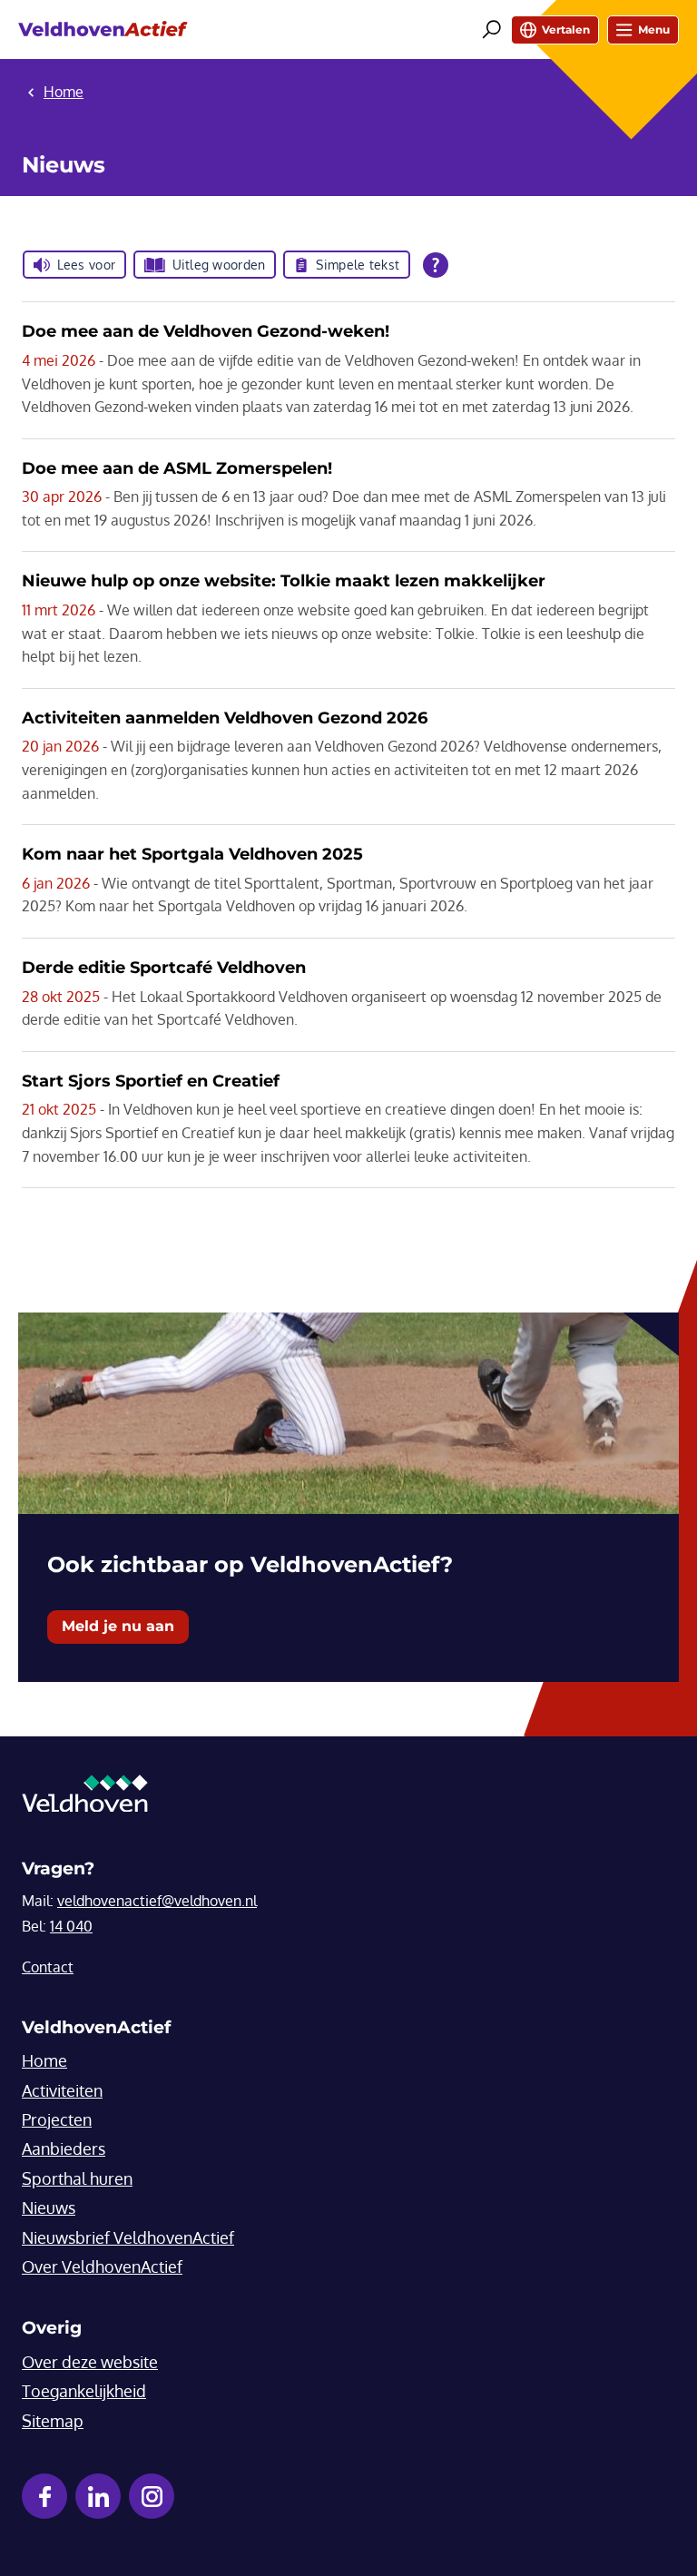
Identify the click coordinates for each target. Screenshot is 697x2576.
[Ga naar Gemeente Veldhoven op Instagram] (152, 2496)
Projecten (57, 2119)
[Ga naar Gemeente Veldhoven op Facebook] (44, 2496)
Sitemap (53, 2421)
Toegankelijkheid (84, 2391)
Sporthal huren (77, 2178)
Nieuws (49, 2207)
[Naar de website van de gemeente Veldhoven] (85, 1798)
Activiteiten (62, 2090)
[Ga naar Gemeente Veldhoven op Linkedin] (98, 2496)
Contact (48, 1967)
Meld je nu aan (118, 1626)
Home (44, 2060)
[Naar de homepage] (103, 29)
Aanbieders (64, 2148)
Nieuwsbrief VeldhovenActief (128, 2237)
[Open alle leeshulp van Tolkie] (436, 265)
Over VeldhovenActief (102, 2266)
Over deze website (90, 2362)
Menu (654, 29)
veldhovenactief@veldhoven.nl (157, 1901)
